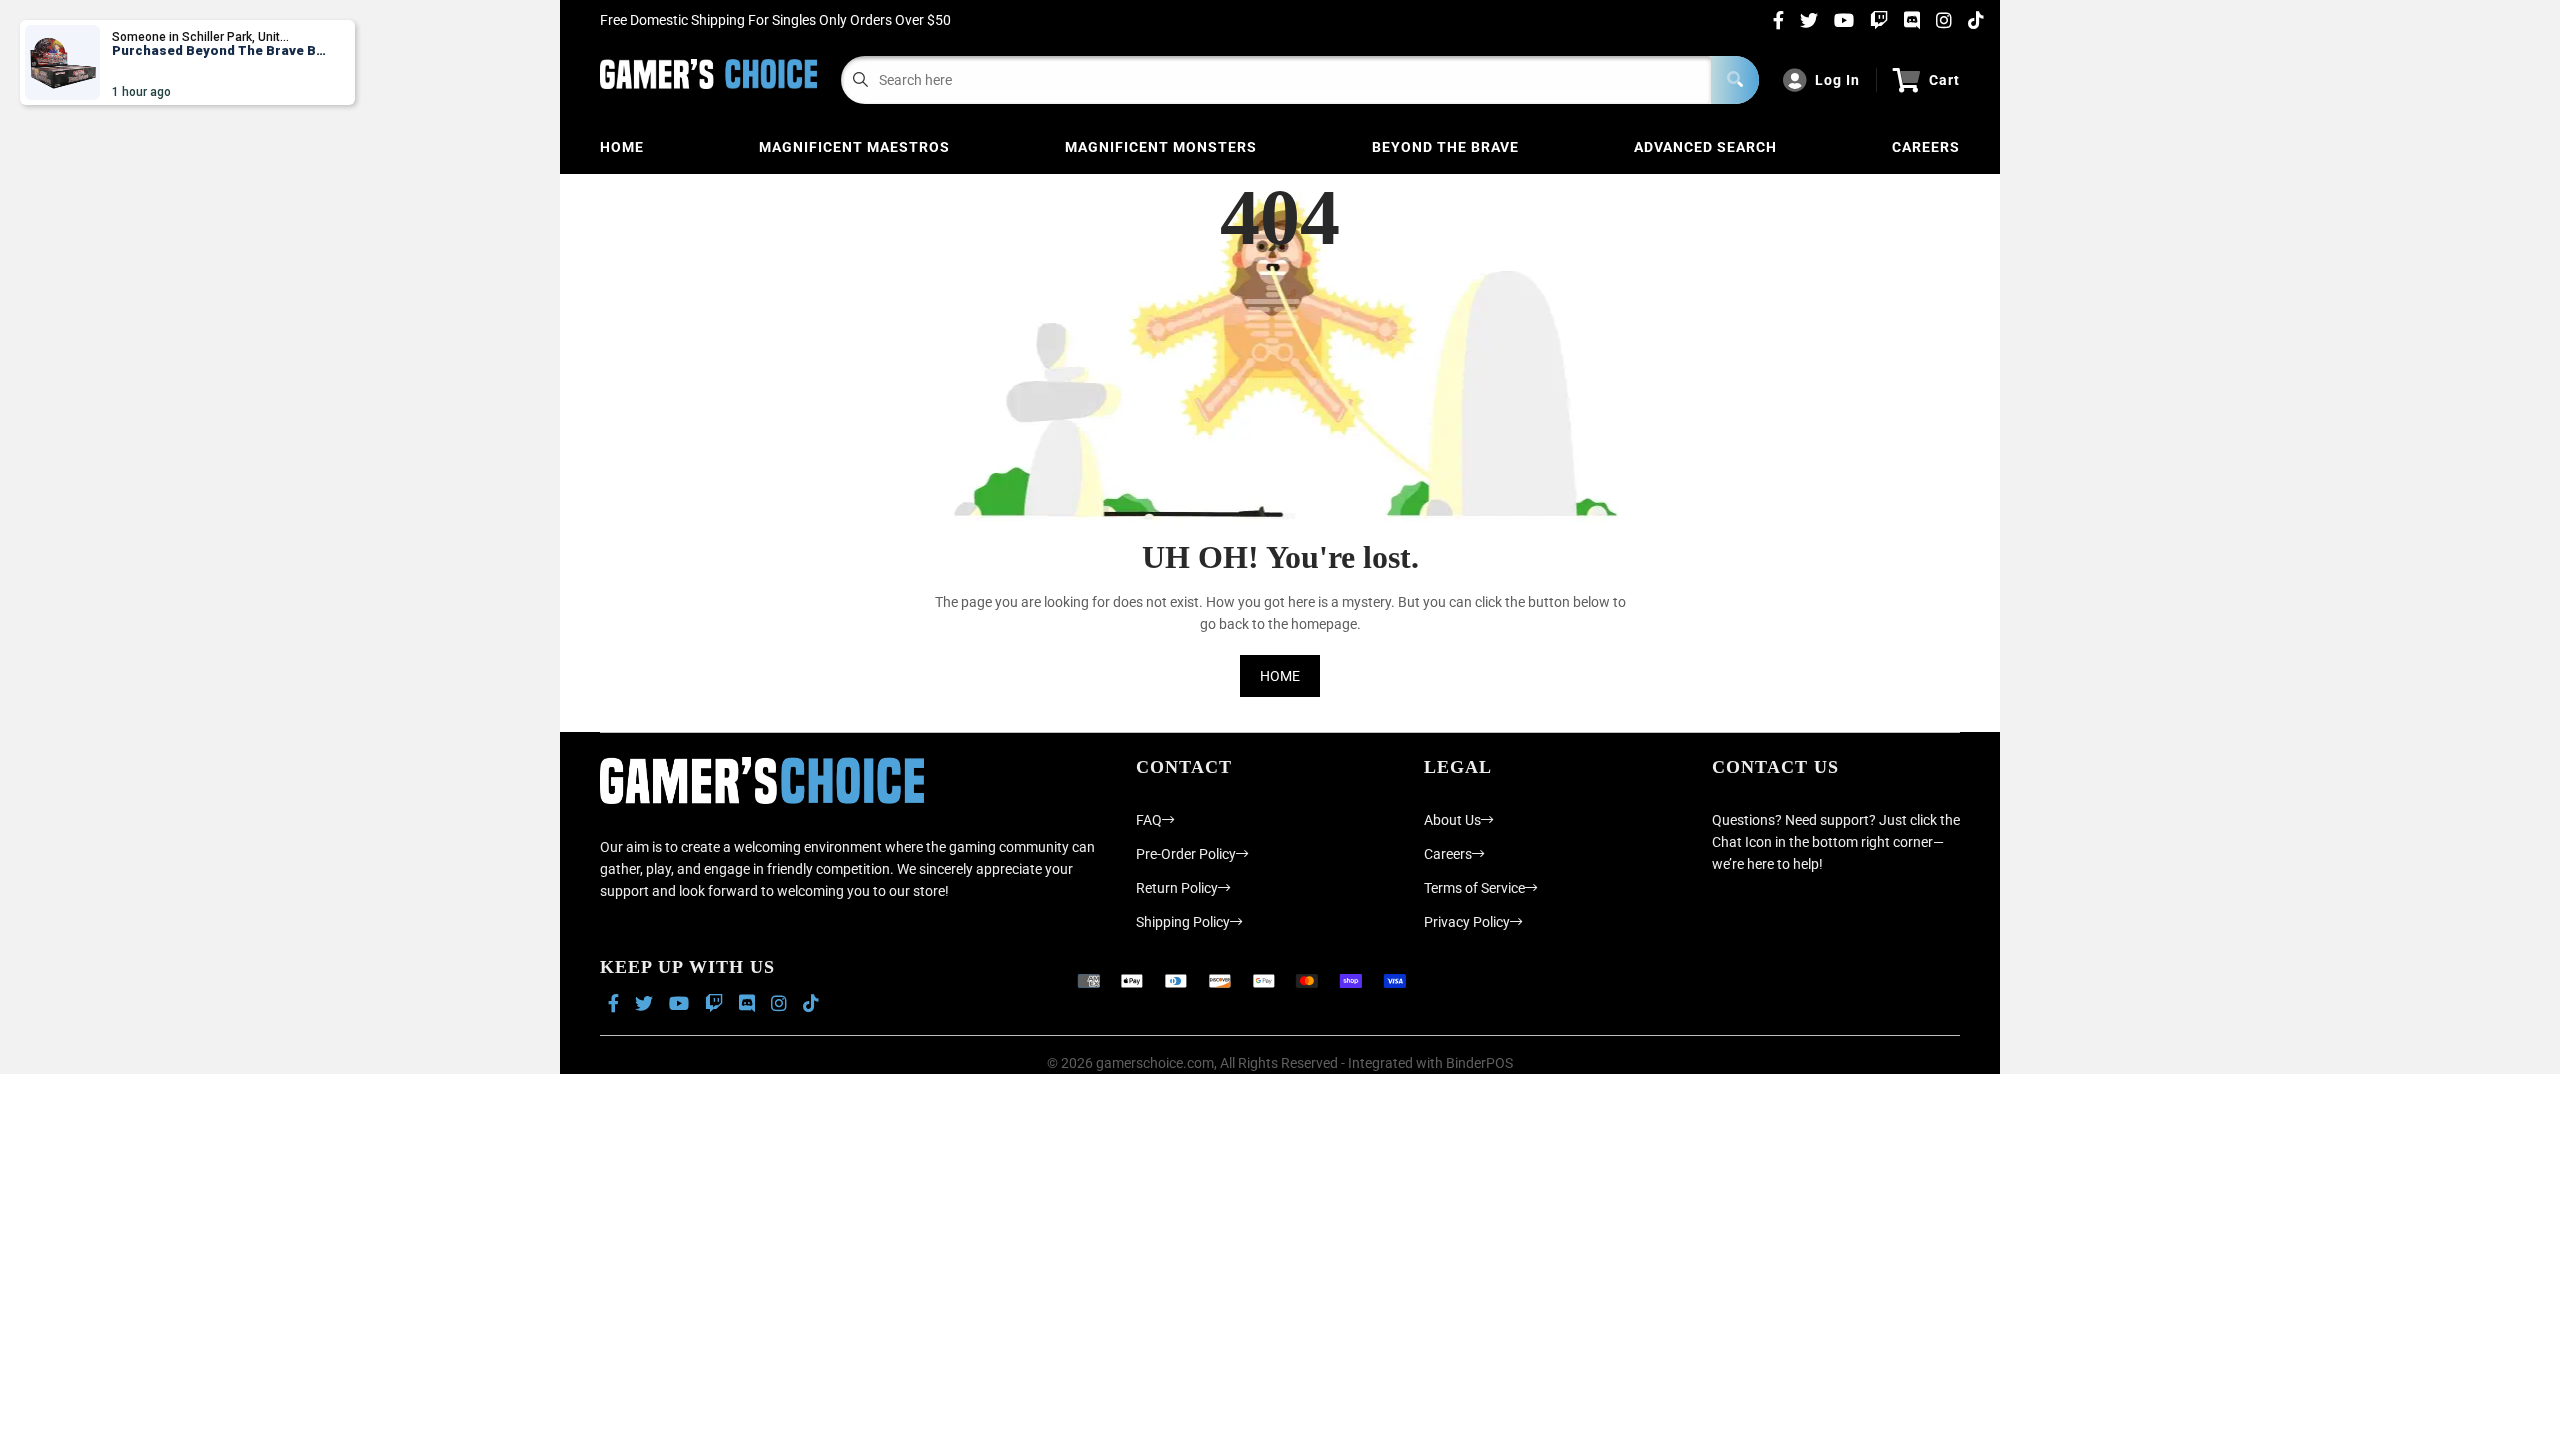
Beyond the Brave (1445, 147)
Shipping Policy (1183, 922)
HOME (1280, 676)
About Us (1452, 820)
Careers (1926, 147)
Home (622, 147)
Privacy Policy (1467, 922)
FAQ (1149, 820)
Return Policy (1177, 888)
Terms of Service (1474, 888)
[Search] (1735, 80)
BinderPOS (1479, 1063)
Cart (1944, 80)
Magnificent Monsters (1161, 147)
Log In (1837, 80)
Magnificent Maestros (854, 147)
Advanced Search (1705, 147)
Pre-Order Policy (1186, 854)
